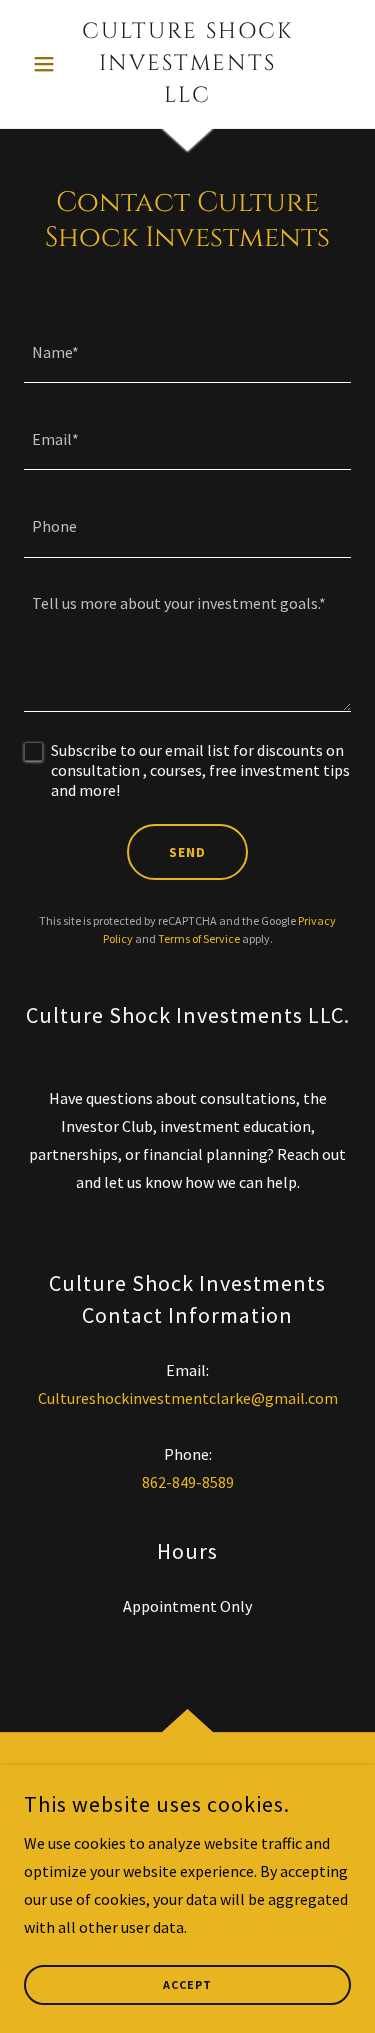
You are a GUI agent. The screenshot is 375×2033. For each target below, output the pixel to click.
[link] (187, 64)
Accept (187, 1985)
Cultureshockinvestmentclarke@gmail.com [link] (188, 1398)
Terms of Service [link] (199, 938)
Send (187, 852)
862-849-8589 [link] (188, 1482)
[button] (48, 64)
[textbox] (187, 351)
